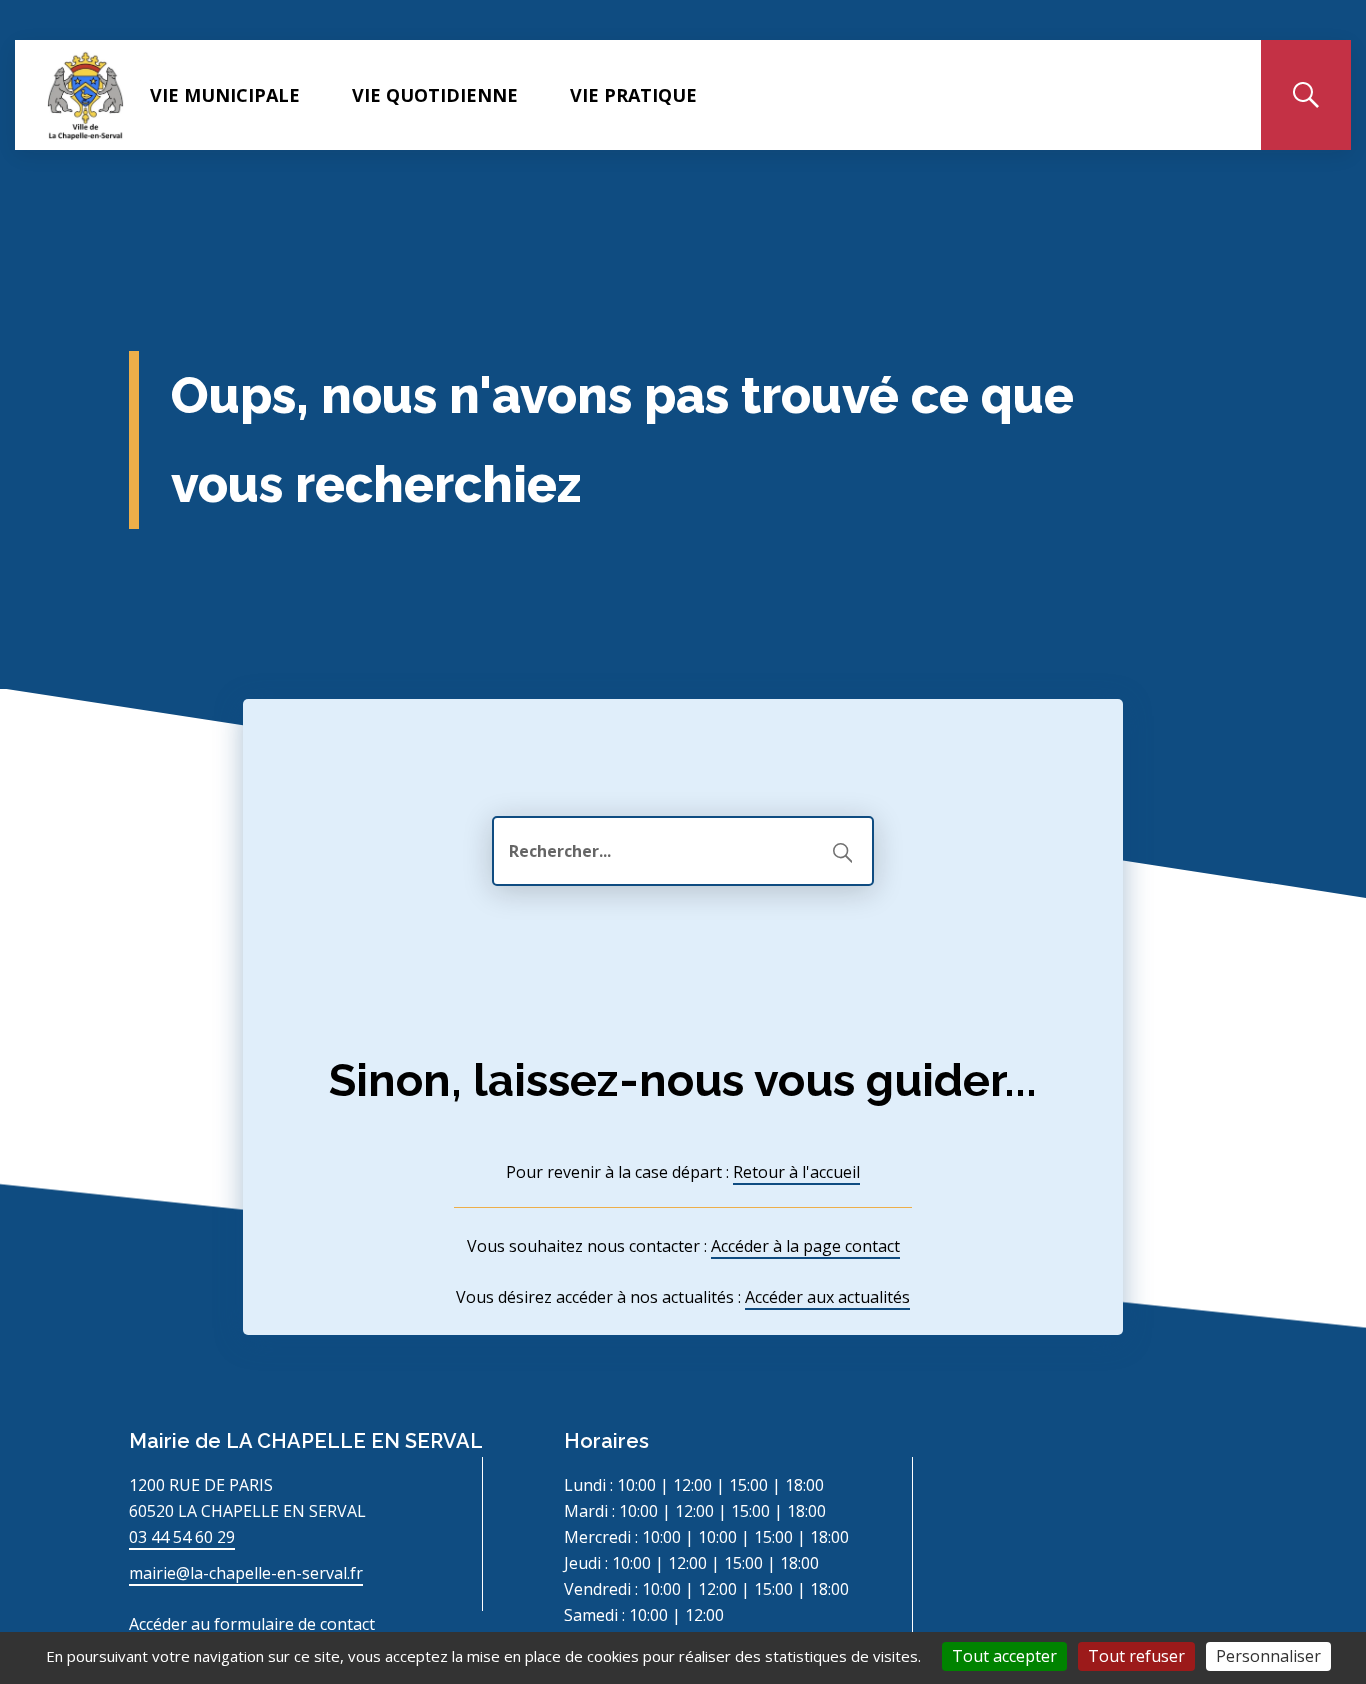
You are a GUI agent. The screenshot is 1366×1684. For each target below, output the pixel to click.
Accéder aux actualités (827, 1297)
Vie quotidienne (435, 95)
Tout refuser (1136, 1656)
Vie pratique (633, 95)
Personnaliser (1268, 1656)
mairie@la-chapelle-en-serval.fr (246, 1573)
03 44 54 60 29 (182, 1537)
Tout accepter (1004, 1656)
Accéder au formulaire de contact (252, 1624)
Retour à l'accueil (796, 1172)
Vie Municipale (225, 95)
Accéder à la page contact (805, 1246)
